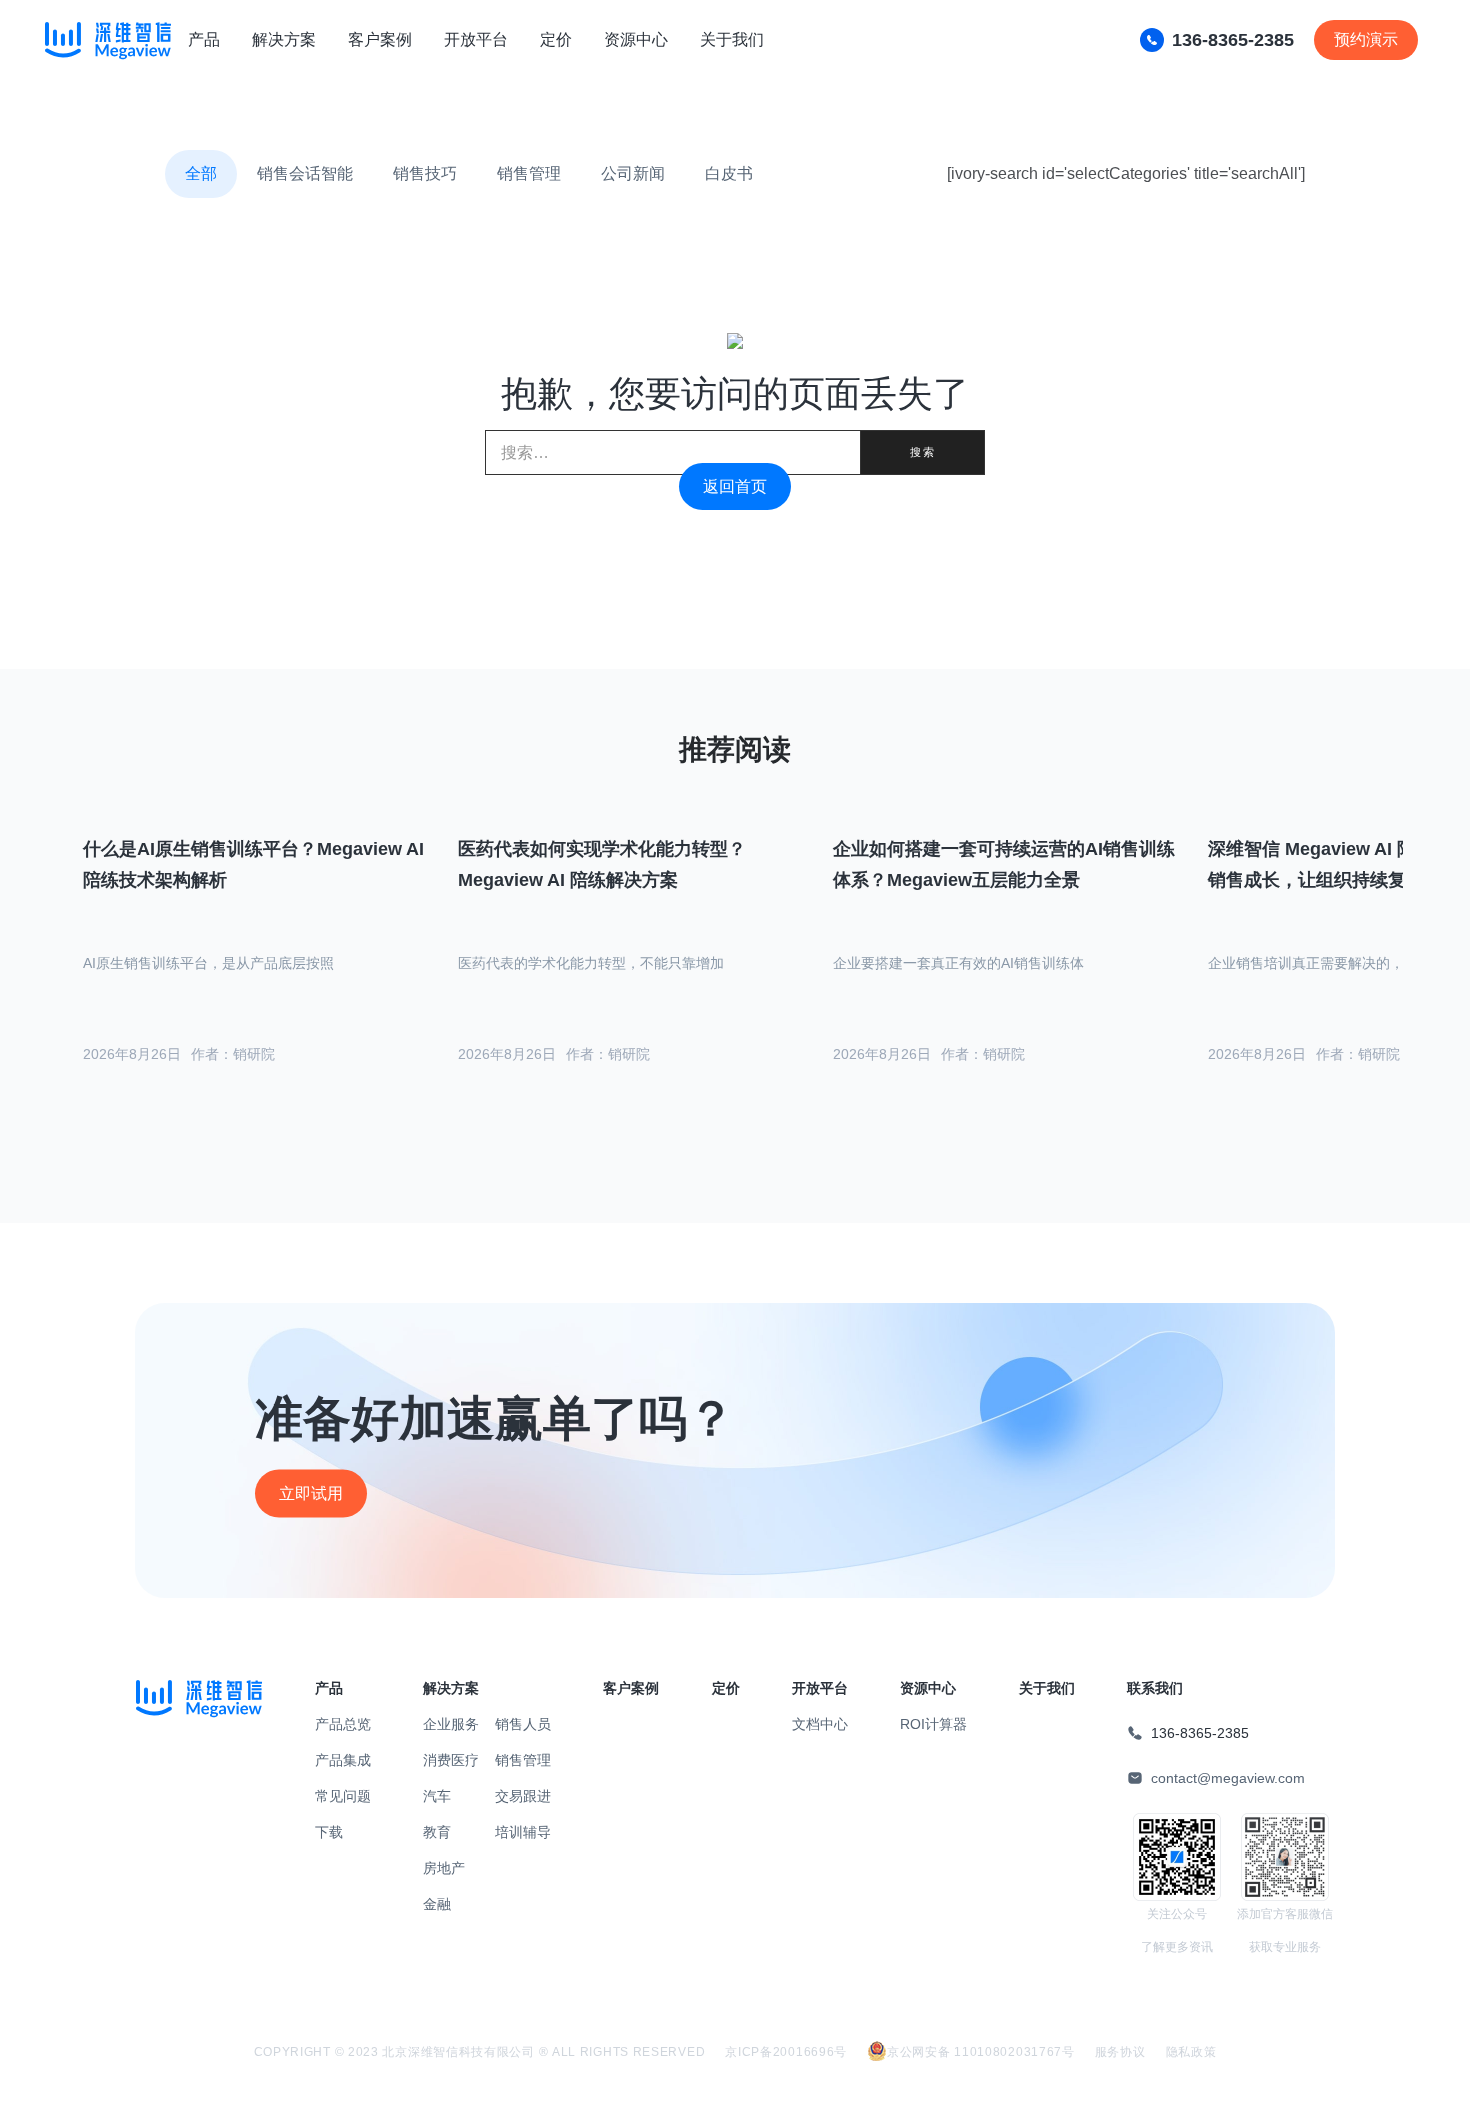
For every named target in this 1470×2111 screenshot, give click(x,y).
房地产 (444, 1868)
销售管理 (529, 173)
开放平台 (476, 39)
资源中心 (636, 39)
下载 (329, 1832)
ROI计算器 (933, 1724)
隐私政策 (1191, 2052)
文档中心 (820, 1724)
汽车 (437, 1796)
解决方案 (284, 39)
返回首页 (735, 486)
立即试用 (311, 1493)
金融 (437, 1904)
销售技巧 (425, 173)
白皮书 (729, 173)
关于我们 (732, 39)
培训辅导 (523, 1832)
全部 (201, 173)
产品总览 (343, 1724)
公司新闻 (633, 173)
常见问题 (343, 1796)
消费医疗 (451, 1760)
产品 (204, 39)
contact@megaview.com (1228, 1778)
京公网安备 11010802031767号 (981, 2052)
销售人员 (523, 1724)
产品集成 (343, 1760)
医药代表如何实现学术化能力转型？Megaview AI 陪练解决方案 (602, 864)
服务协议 (1120, 2052)
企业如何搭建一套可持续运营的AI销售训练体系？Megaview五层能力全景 (1004, 864)
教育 (437, 1832)
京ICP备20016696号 (786, 2052)
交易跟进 (523, 1796)
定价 (556, 39)
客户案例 (380, 39)
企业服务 (451, 1724)
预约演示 (1366, 39)
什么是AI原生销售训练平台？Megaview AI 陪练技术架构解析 (253, 864)
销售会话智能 (305, 173)
